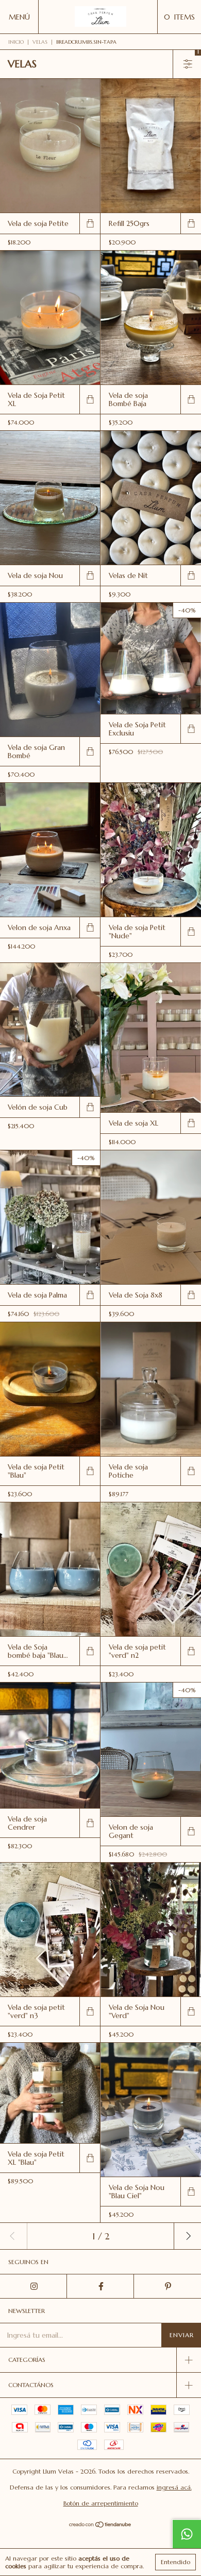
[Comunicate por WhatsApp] (187, 2534)
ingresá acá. (174, 2487)
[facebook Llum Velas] (100, 2286)
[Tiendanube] (101, 2526)
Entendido (175, 2562)
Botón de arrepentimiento (101, 2503)
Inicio (16, 42)
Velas (40, 42)
